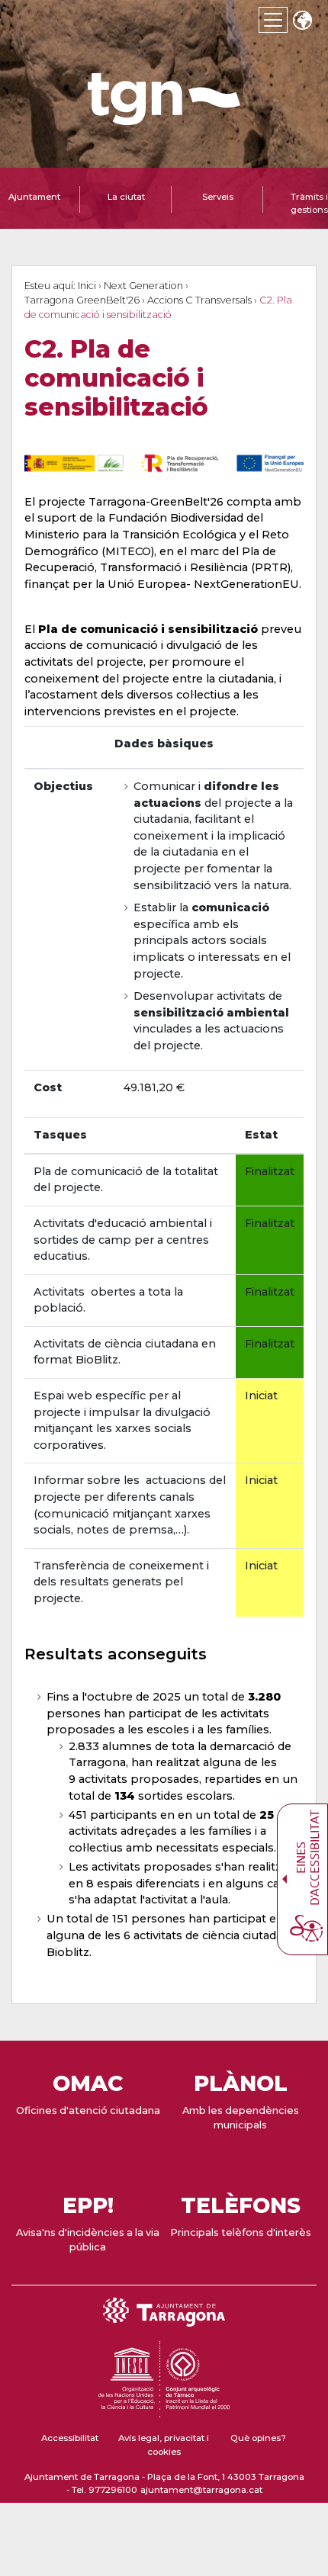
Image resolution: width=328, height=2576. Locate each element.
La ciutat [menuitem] (126, 197)
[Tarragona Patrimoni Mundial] (164, 2411)
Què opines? (258, 2438)
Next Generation (143, 286)
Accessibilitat (70, 2438)
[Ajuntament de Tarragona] (164, 118)
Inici (87, 286)
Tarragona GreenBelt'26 (82, 300)
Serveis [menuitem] (218, 197)
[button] (302, 22)
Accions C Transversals (199, 300)
